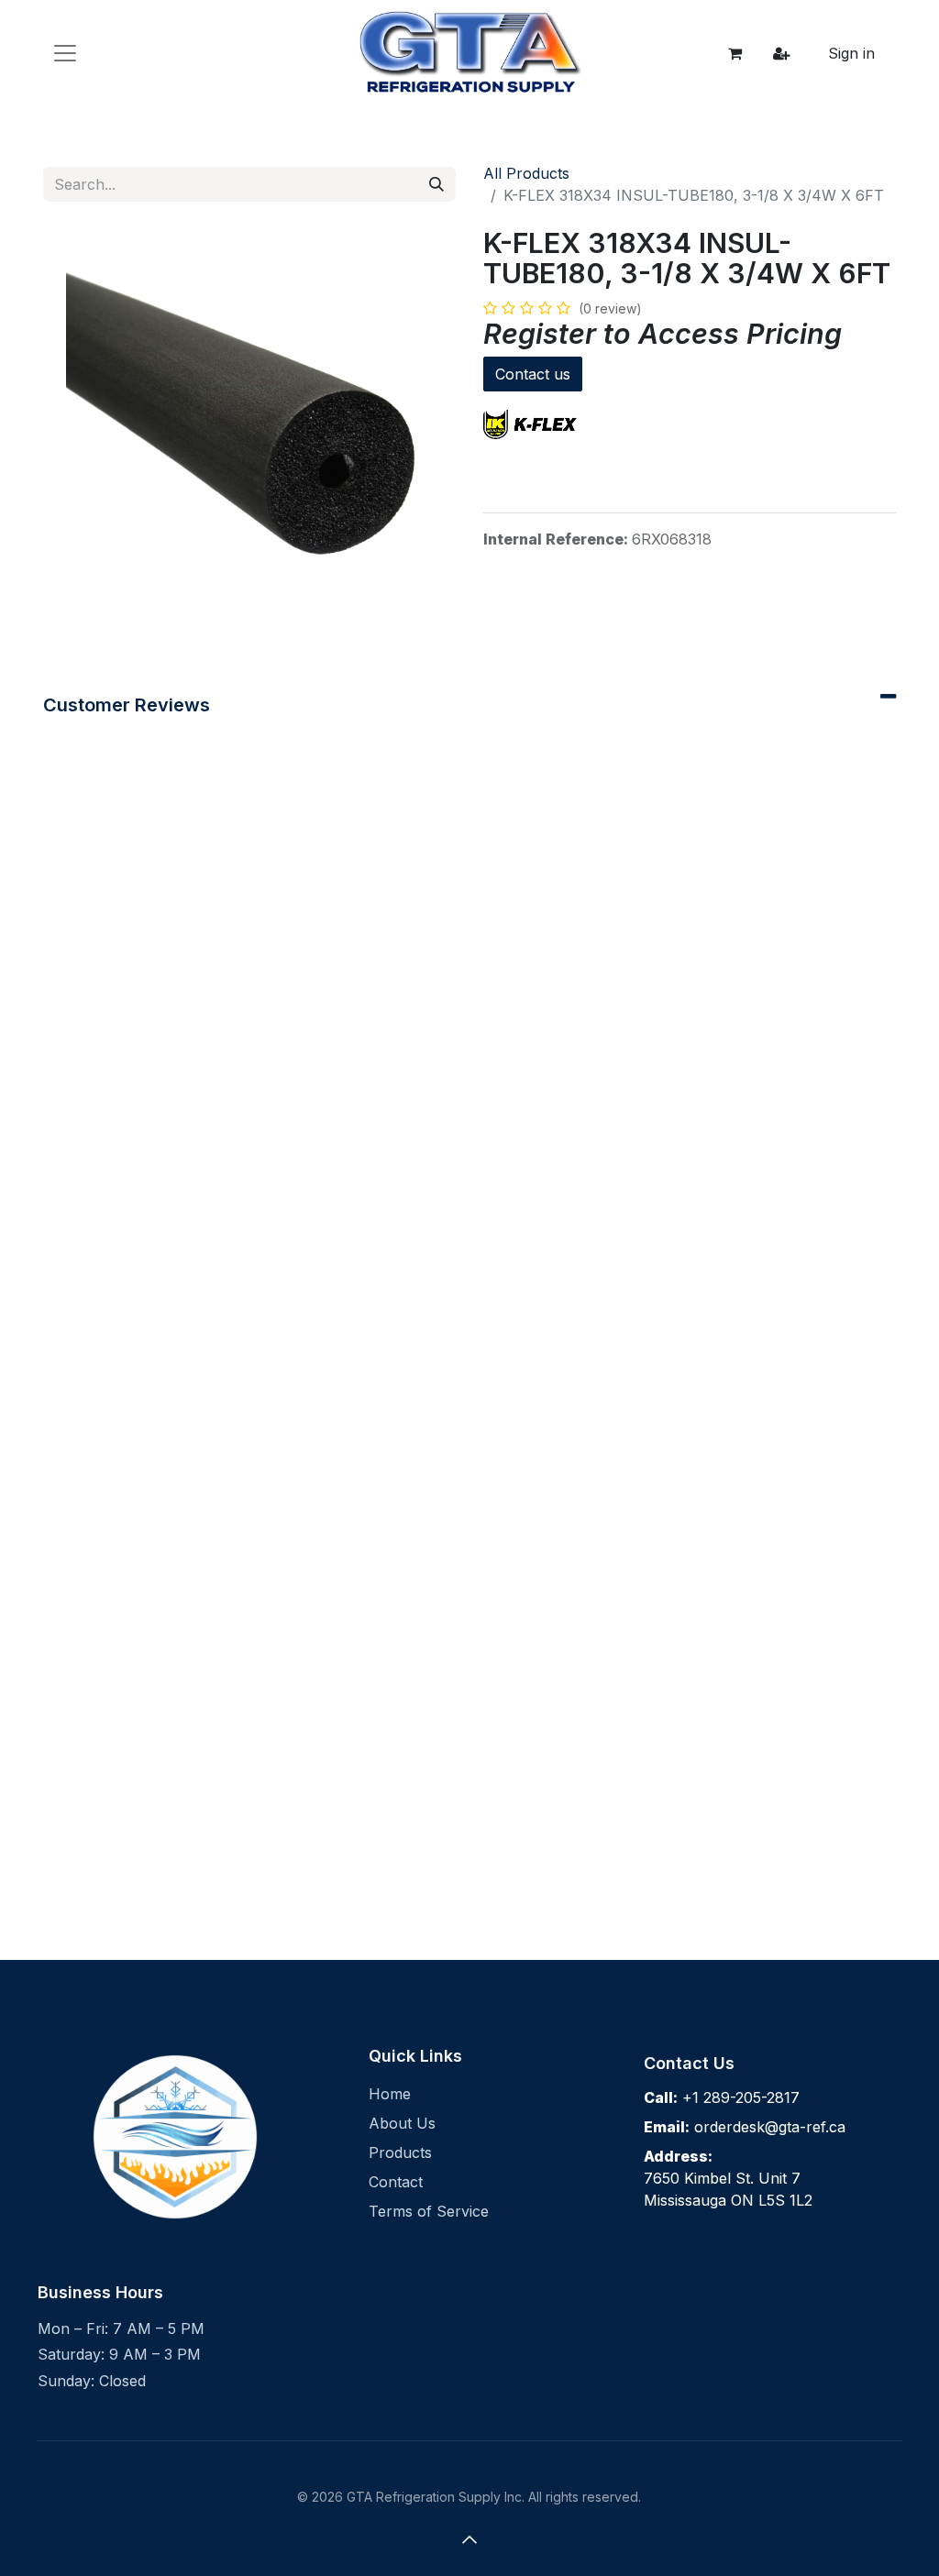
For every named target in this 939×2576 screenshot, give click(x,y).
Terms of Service (429, 2211)
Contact (396, 2182)
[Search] (436, 184)
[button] (469, 2539)
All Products (526, 173)
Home (390, 2094)
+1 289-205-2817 (741, 2097)
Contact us (533, 374)
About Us (402, 2123)
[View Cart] (735, 53)
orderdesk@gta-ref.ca (770, 2127)
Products (400, 2152)
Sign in (851, 53)
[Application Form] (781, 53)
